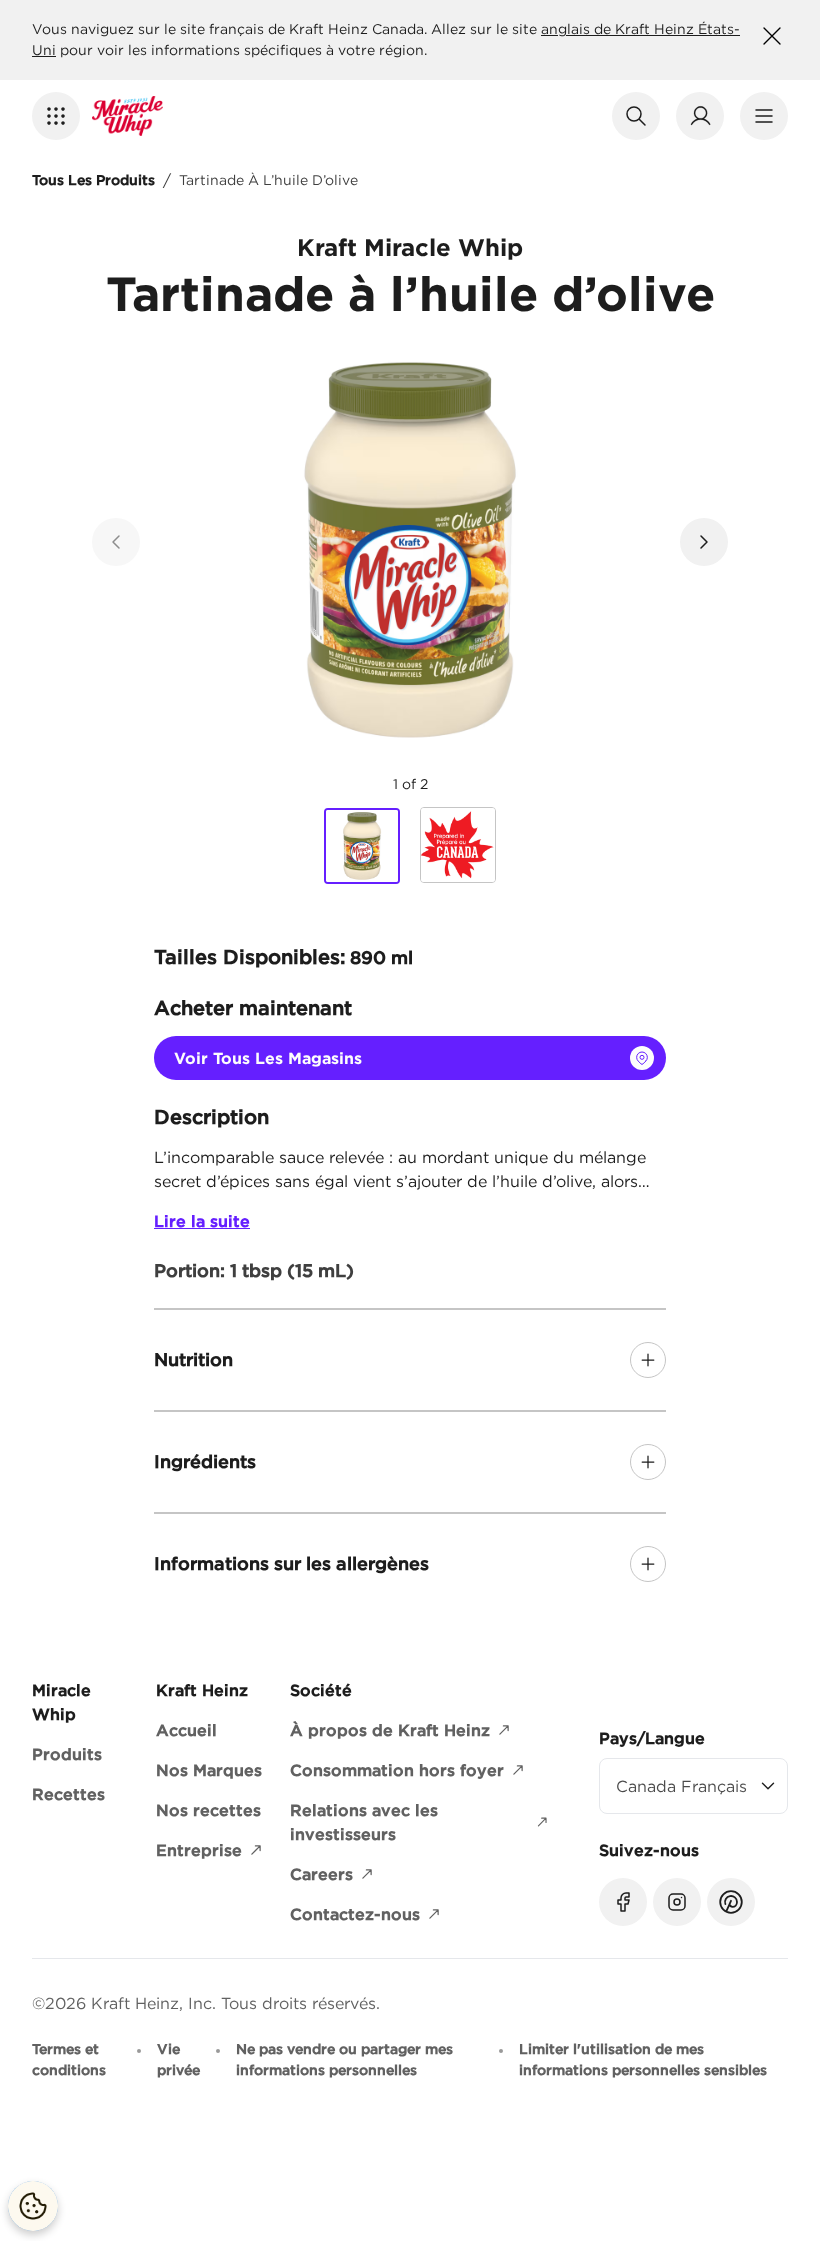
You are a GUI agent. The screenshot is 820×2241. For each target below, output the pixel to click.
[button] (56, 116)
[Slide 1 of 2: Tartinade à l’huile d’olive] (362, 846)
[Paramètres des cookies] (33, 2206)
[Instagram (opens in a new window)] (677, 1902)
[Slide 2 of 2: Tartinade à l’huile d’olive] (458, 845)
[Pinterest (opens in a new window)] (731, 1902)
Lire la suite (202, 1221)
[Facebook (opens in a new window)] (623, 1902)
